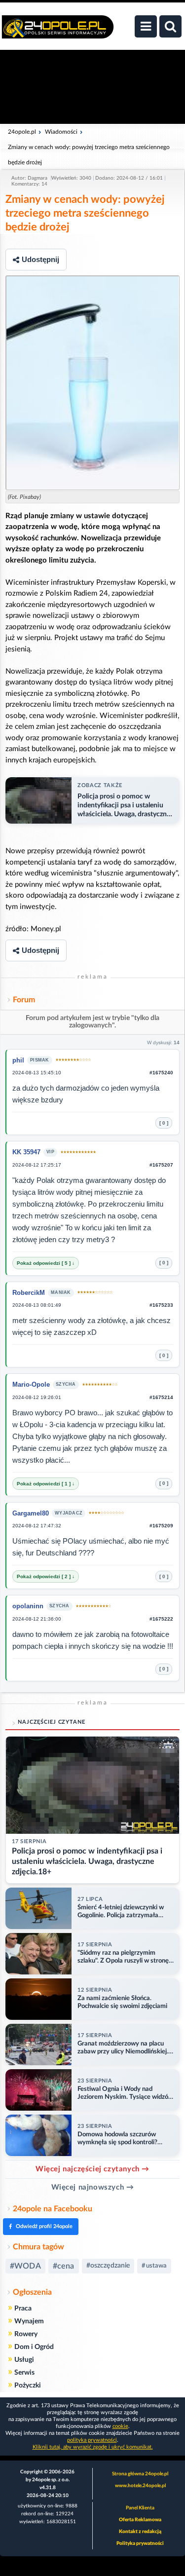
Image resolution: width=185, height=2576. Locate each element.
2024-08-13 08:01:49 (37, 1305)
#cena (64, 2266)
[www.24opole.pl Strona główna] (58, 32)
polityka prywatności (92, 2440)
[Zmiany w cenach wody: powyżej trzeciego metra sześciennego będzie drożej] (92, 383)
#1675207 (161, 1165)
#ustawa (154, 2266)
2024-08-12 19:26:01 (37, 1397)
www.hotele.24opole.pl (140, 2486)
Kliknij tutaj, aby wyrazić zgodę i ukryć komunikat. (93, 2447)
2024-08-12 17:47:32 (37, 1526)
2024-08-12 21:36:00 (37, 1619)
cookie (120, 2426)
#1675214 (161, 1397)
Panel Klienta (140, 2508)
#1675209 (161, 1526)
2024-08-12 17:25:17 (37, 1165)
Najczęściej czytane (52, 1722)
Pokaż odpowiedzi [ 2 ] (44, 1576)
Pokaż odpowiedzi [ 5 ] (44, 1263)
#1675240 (161, 1073)
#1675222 (161, 1619)
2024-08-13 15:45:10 (37, 1073)
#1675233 (161, 1305)
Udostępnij (40, 259)
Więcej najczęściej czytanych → (92, 2169)
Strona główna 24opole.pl (140, 2474)
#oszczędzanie (108, 2266)
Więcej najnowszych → (93, 2187)
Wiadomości (61, 132)
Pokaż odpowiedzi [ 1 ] (44, 1484)
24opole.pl (22, 132)
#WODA (25, 2266)
